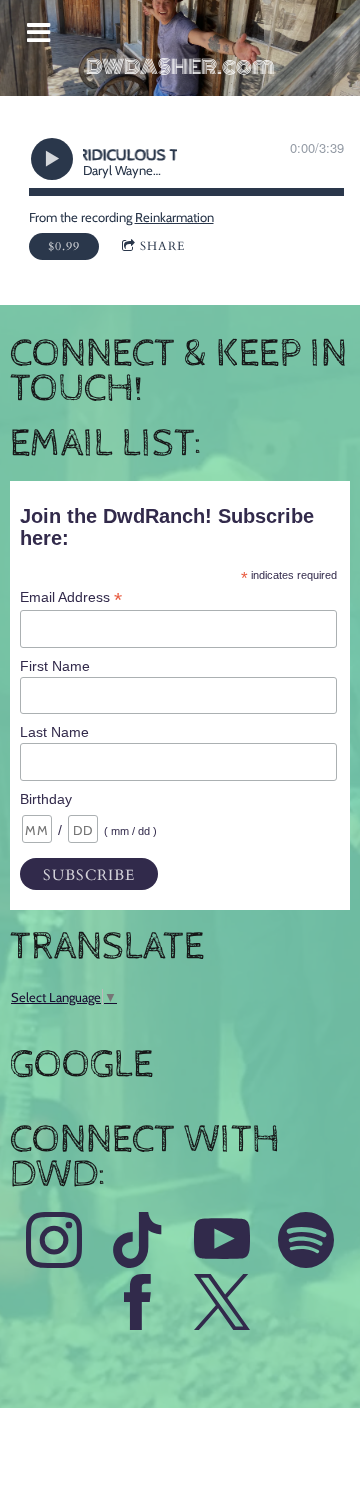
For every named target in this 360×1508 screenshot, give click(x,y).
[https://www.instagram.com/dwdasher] (54, 1243)
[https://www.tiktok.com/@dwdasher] (138, 1243)
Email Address (71, 597)
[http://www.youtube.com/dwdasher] (222, 1243)
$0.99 (64, 246)
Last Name (54, 732)
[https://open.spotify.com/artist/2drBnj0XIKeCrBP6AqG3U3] (306, 1243)
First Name (55, 666)
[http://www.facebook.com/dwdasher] (138, 1305)
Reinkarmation (174, 217)
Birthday (46, 799)
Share (162, 246)
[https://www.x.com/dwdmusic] (222, 1305)
